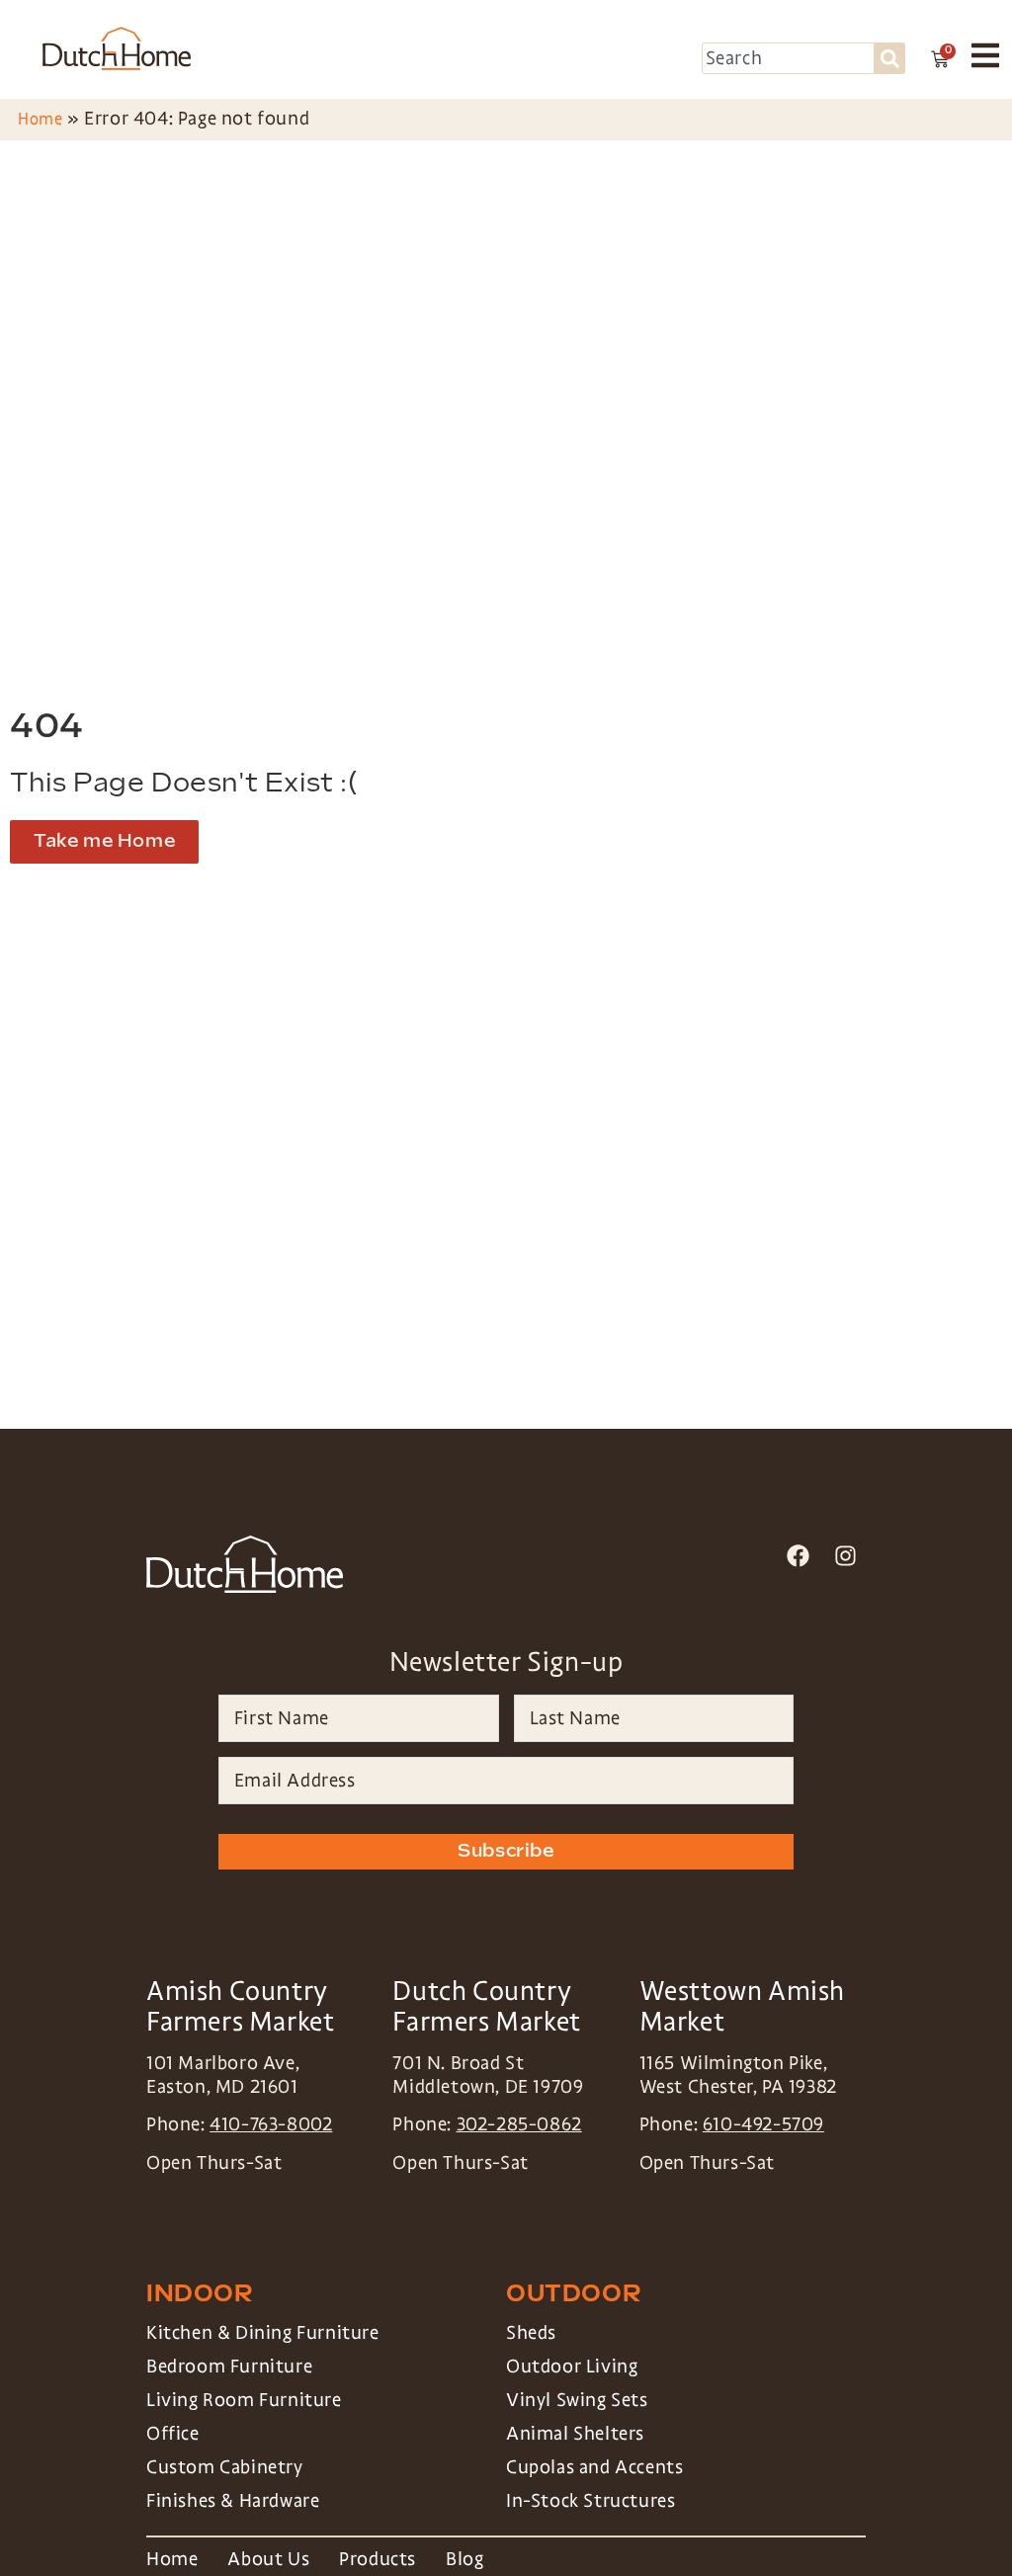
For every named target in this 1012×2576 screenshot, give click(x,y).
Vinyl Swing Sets (577, 2400)
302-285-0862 (519, 2124)
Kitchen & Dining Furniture (263, 2333)
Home (40, 119)
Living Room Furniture (244, 2400)
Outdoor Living (572, 2367)
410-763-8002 (271, 2124)
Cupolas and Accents (594, 2467)
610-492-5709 (763, 2124)
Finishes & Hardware (233, 2501)
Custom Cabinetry (225, 2467)
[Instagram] (845, 1556)
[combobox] (789, 58)
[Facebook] (798, 1556)
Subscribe (506, 1851)
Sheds (531, 2333)
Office (173, 2434)
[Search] (890, 58)
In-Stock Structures (590, 2501)
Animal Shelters (575, 2434)
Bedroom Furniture (229, 2367)
